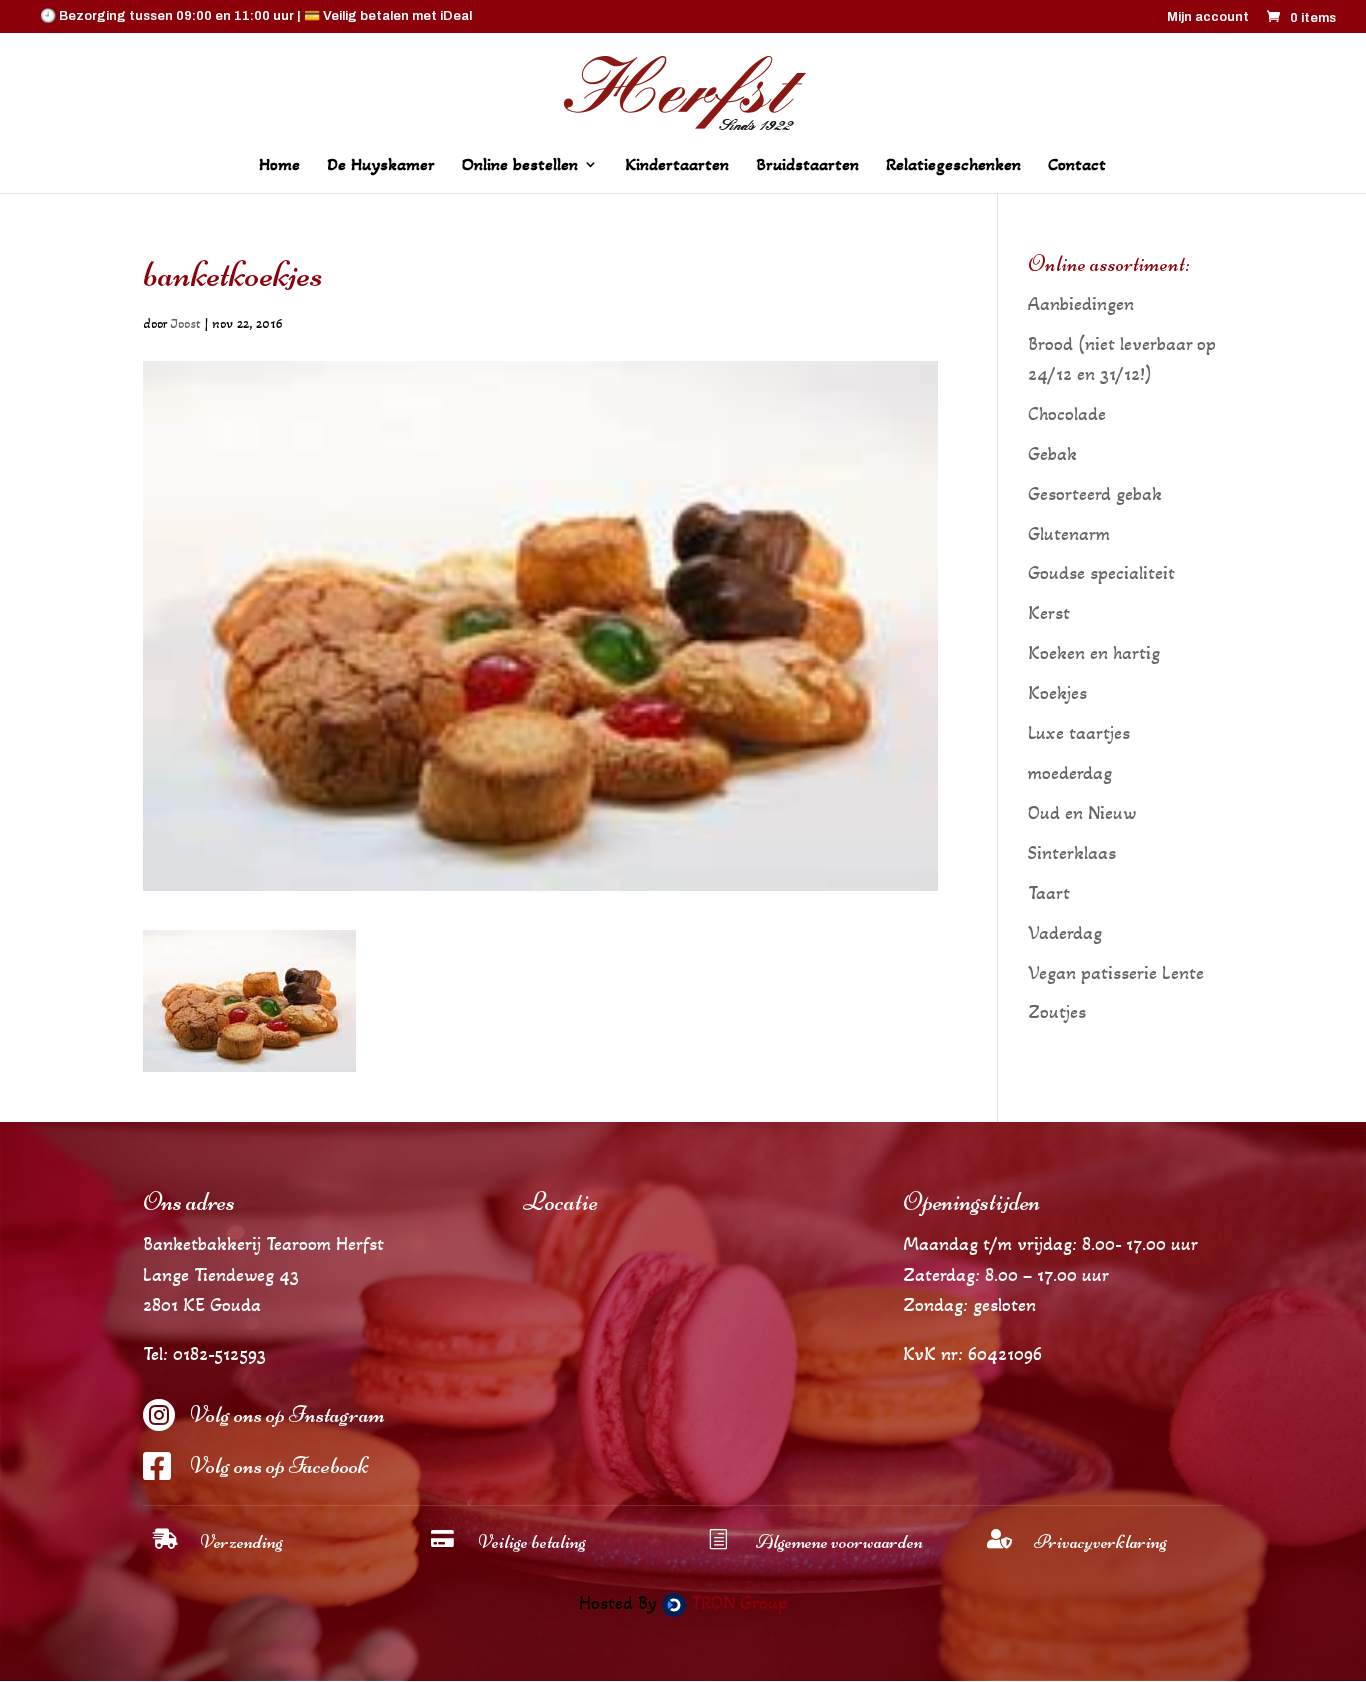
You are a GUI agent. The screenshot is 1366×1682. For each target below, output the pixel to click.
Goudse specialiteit (1101, 573)
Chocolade (1067, 414)
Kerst (1049, 613)
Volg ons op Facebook (279, 1465)
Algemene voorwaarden (839, 1541)
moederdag (1070, 773)
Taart (1049, 893)
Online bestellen (520, 166)
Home (279, 166)
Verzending (241, 1541)
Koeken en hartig (1094, 653)
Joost (185, 323)
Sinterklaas (1072, 853)
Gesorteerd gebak (1095, 494)
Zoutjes (1057, 1012)
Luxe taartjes (1079, 733)
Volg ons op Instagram (287, 1414)
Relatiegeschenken (953, 166)
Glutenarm (1069, 534)
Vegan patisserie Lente (1116, 973)
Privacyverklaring (1100, 1541)
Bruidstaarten (807, 166)
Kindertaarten (677, 166)
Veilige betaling (532, 1541)
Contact (1077, 166)
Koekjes (1057, 693)
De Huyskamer (381, 166)
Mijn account (1208, 17)
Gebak (1052, 454)
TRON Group (737, 1603)
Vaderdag (1065, 933)
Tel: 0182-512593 (204, 1354)
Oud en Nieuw (1082, 813)
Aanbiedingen (1081, 304)
